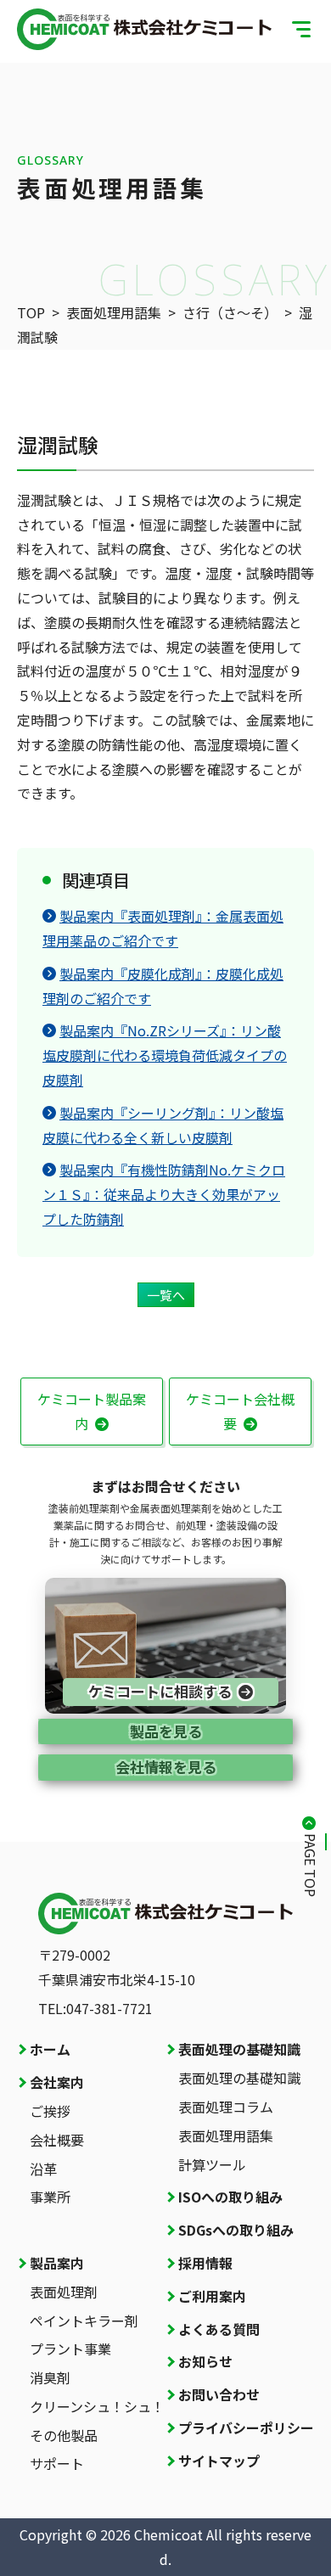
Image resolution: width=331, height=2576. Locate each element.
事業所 (50, 2197)
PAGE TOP (311, 1865)
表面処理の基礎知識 (239, 2049)
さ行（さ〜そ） (230, 312)
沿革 (43, 2169)
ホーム (50, 2049)
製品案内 (57, 2263)
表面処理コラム (226, 2107)
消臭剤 (50, 2377)
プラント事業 (70, 2349)
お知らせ (205, 2361)
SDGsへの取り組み (236, 2230)
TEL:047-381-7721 (95, 2008)
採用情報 (205, 2263)
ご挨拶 (50, 2111)
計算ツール (212, 2164)
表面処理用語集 (114, 312)
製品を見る (166, 1731)
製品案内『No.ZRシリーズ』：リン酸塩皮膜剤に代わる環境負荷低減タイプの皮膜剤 (165, 1055)
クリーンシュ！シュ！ (97, 2406)
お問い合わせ (219, 2394)
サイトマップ (219, 2461)
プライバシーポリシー (246, 2427)
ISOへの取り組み (230, 2197)
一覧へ (166, 1295)
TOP (31, 312)
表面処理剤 (64, 2292)
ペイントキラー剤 (84, 2321)
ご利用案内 (212, 2296)
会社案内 (57, 2082)
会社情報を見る (166, 1767)
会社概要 (57, 2140)
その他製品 (64, 2435)
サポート (57, 2463)
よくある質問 (219, 2329)
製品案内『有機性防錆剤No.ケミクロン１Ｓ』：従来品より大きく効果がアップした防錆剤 (164, 1194)
